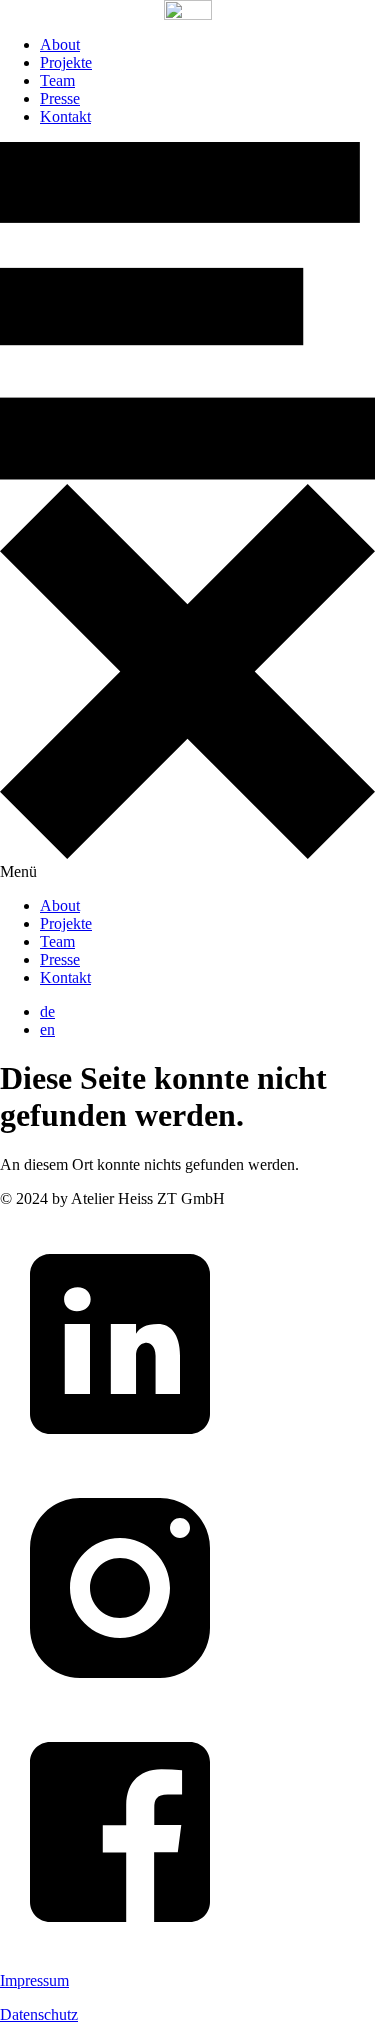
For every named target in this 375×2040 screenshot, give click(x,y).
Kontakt (65, 116)
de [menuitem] (47, 1011)
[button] (187, 511)
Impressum (34, 1980)
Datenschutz (39, 2014)
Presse (60, 98)
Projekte (66, 62)
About (60, 44)
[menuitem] (47, 1011)
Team (57, 80)
